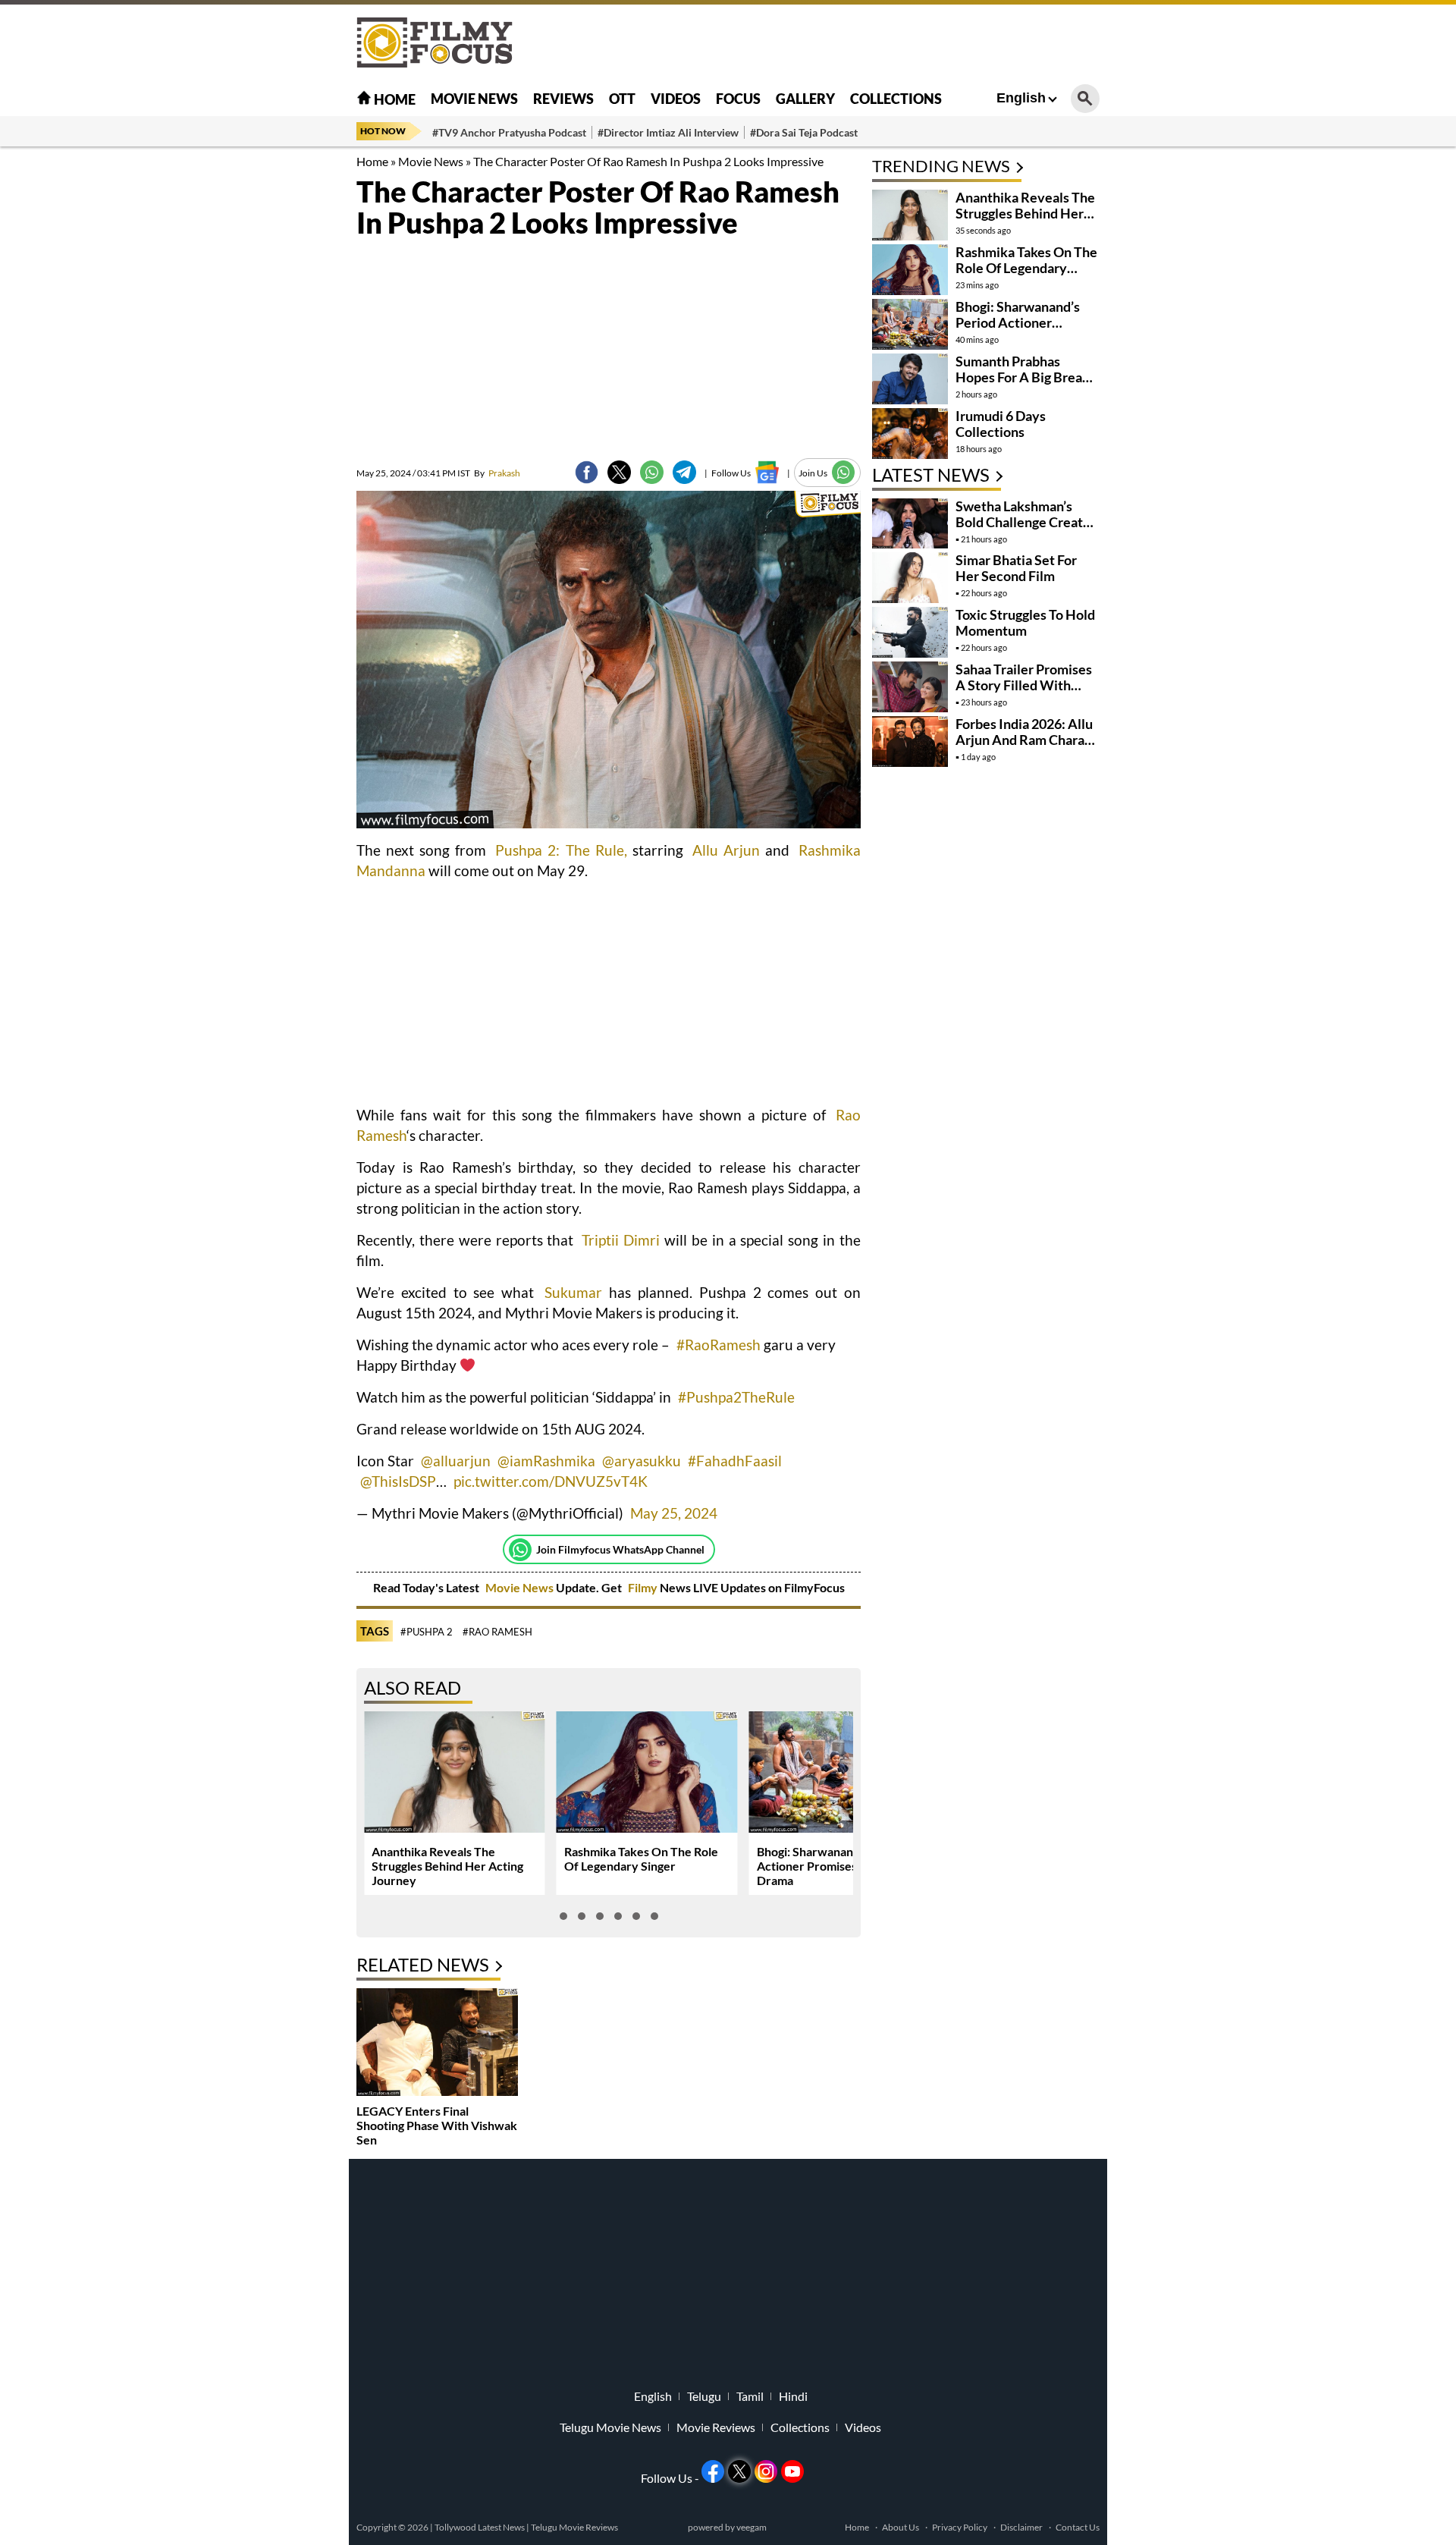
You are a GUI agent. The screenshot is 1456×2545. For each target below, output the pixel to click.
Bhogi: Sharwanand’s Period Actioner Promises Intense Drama (832, 1866)
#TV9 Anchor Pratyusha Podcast (509, 132)
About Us (901, 2527)
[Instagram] (766, 2471)
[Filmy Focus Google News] (767, 472)
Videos (676, 99)
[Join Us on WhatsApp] (844, 472)
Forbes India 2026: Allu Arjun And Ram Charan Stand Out (1024, 740)
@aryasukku (642, 1461)
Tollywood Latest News (480, 2527)
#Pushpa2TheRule (736, 1397)
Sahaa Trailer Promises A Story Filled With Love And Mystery (1024, 685)
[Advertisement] (273, 379)
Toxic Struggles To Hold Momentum (1025, 622)
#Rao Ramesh (497, 1632)
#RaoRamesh (719, 1345)
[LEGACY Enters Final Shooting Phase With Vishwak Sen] (437, 2044)
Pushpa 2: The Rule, (561, 850)
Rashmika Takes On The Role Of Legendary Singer (641, 1858)
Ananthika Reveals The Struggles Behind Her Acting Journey (447, 1866)
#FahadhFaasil (735, 1461)
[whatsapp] (652, 472)
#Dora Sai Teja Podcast (804, 132)
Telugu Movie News (610, 2427)
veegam (752, 2527)
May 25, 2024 (674, 1513)
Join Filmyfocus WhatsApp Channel (620, 1549)
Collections (896, 99)
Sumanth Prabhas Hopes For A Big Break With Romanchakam (1023, 377)
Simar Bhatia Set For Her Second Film (1016, 568)
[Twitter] (619, 472)
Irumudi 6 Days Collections (1001, 424)
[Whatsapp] (520, 1550)
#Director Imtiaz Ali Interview (668, 132)
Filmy (644, 1587)
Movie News (474, 99)
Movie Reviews (716, 2427)
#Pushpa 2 (427, 1632)
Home (394, 99)
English (1021, 98)
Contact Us (1078, 2527)
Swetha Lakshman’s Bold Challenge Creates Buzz (1026, 522)
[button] (563, 1916)
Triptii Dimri (621, 1240)
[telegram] (684, 472)
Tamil (750, 2396)
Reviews (563, 99)
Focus (738, 99)
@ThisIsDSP (398, 1481)
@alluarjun (456, 1461)
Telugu (704, 2396)
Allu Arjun (726, 850)
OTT (622, 99)
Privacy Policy (960, 2527)
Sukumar (573, 1292)
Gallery (805, 99)
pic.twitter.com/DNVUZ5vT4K (551, 1481)
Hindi (793, 2396)
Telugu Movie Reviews (574, 2527)
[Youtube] (792, 2471)
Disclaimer (1021, 2527)
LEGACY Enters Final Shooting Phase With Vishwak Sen (437, 2125)
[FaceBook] (587, 472)
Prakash (497, 473)
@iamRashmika (546, 1461)
